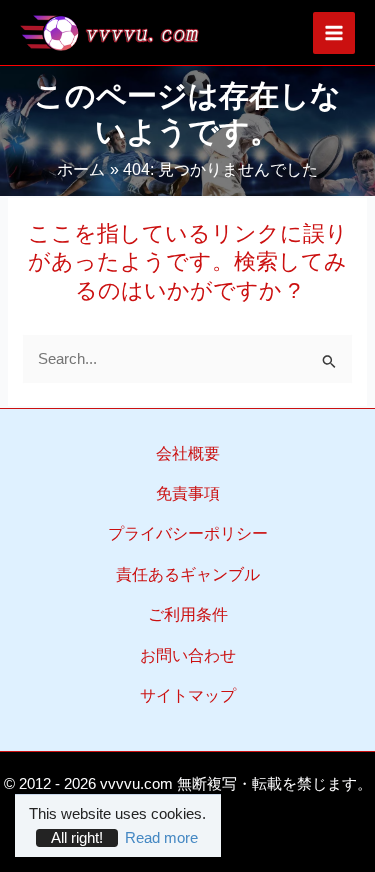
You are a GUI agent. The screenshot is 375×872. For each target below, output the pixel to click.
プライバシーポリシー (188, 533)
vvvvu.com (136, 784)
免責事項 (188, 493)
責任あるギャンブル (188, 574)
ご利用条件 (188, 614)
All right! (77, 838)
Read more (161, 838)
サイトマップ (188, 695)
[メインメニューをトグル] (334, 33)
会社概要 (188, 453)
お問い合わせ (188, 655)
